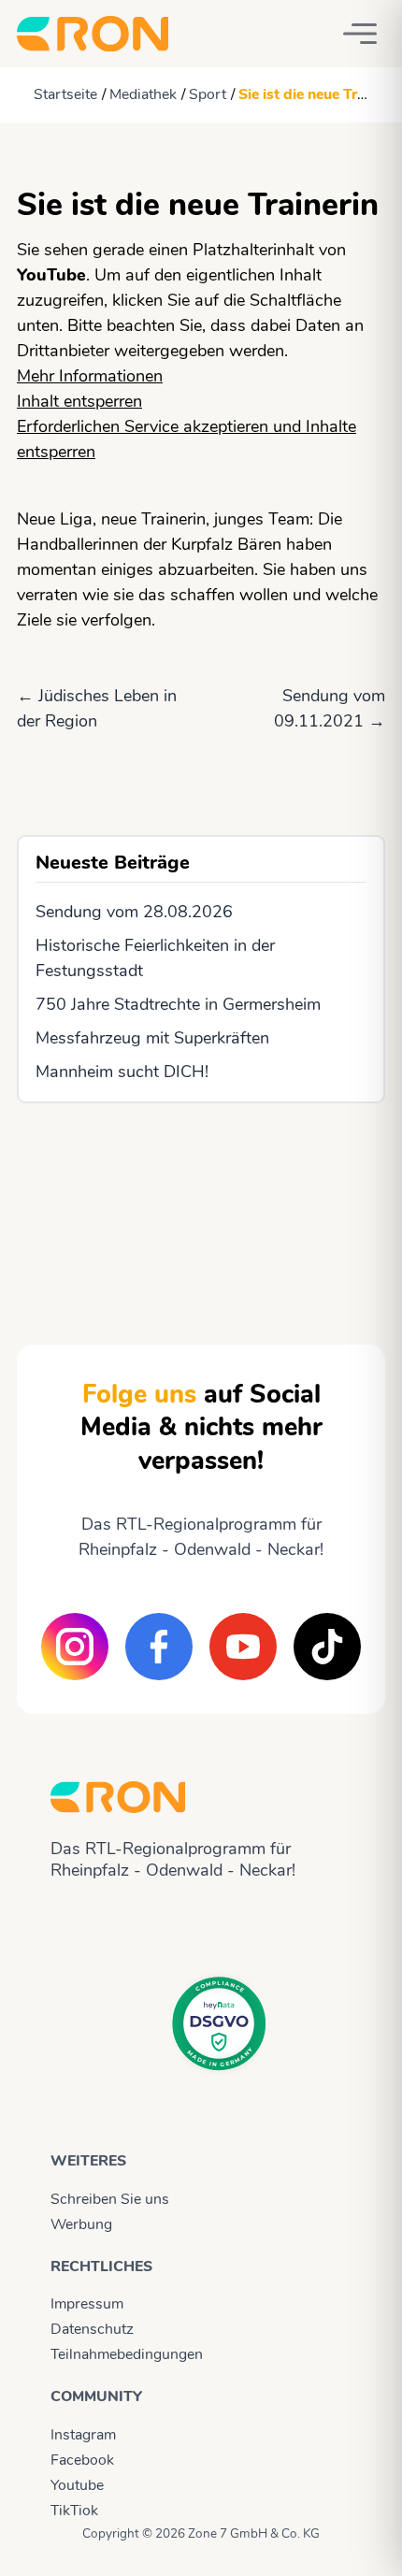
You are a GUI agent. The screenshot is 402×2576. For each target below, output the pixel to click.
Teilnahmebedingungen (127, 2354)
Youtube (77, 2485)
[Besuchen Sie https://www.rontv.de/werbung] (201, 1207)
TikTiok (74, 2511)
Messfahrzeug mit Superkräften (152, 1038)
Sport (208, 94)
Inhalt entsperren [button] (79, 401)
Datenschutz (92, 2329)
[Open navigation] (360, 34)
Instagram (83, 2435)
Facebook (82, 2460)
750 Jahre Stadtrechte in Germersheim (178, 1004)
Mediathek (143, 94)
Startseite (65, 94)
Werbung (81, 2224)
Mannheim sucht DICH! (122, 1072)
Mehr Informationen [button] (90, 376)
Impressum (87, 2304)
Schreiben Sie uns (110, 2199)
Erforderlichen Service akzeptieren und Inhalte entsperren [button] (187, 439)
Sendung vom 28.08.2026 (134, 912)
